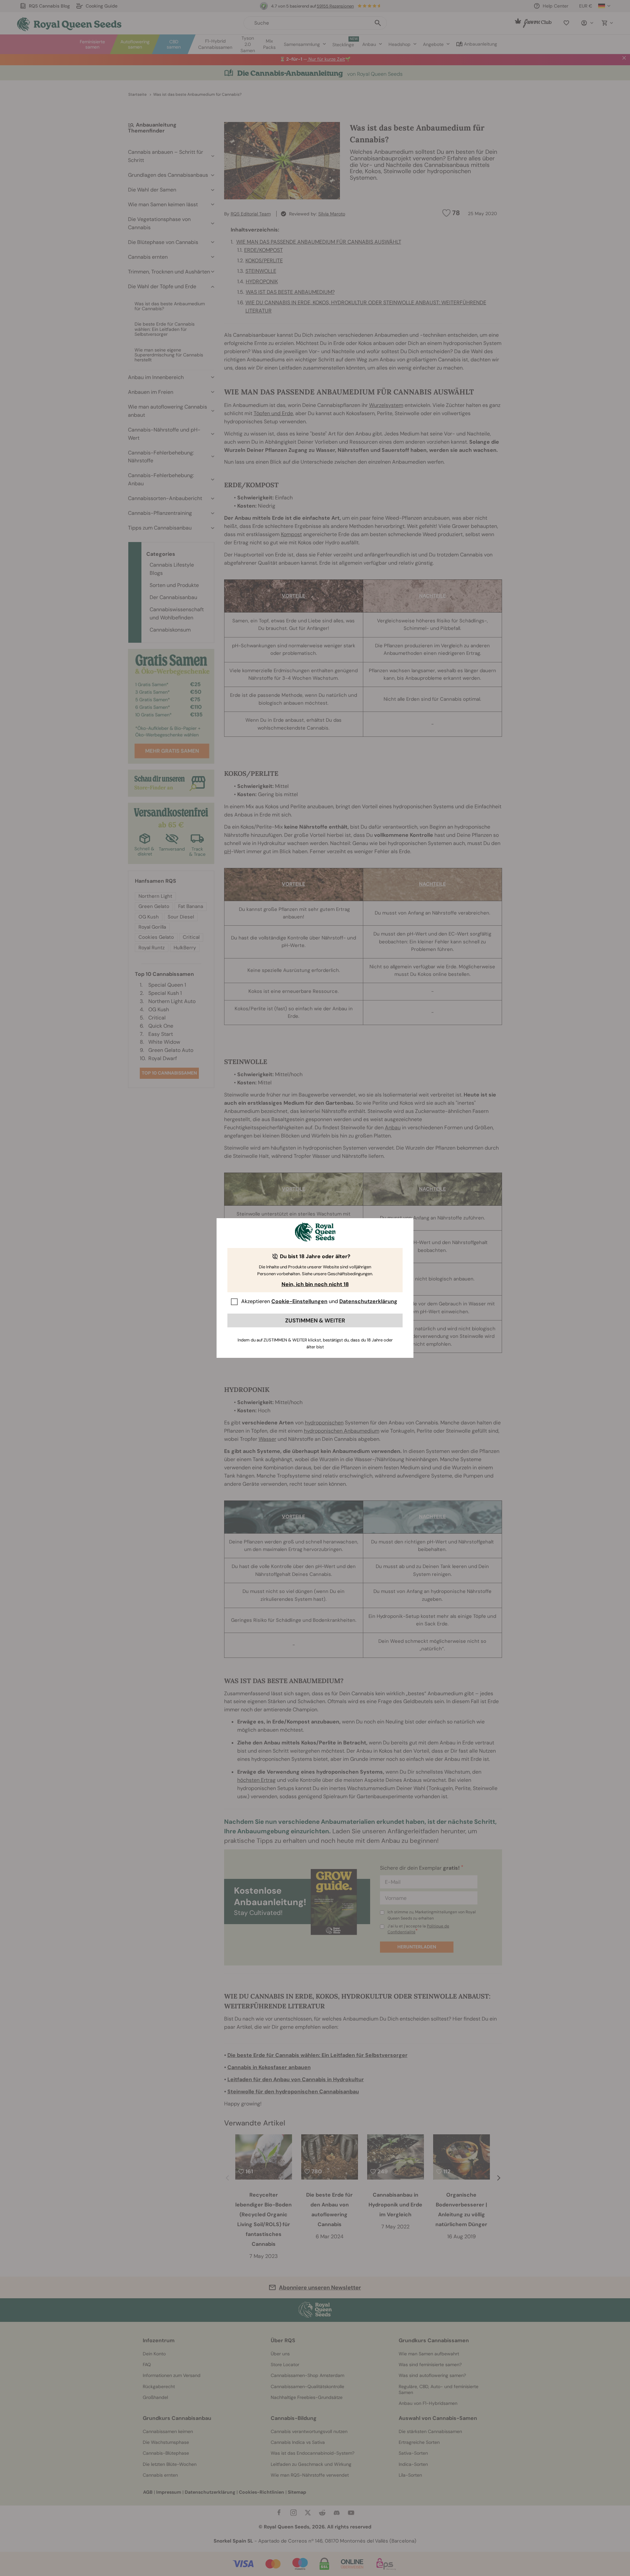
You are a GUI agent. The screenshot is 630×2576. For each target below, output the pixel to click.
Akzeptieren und (319, 1301)
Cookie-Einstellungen (299, 1301)
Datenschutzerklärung (368, 1301)
